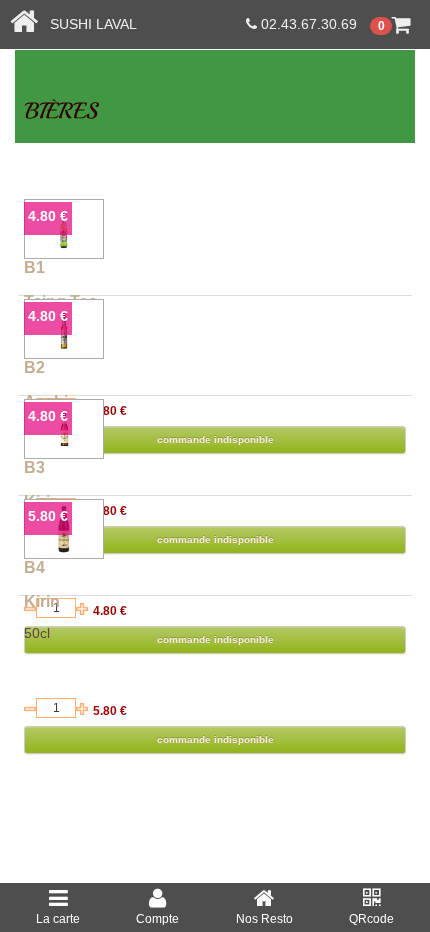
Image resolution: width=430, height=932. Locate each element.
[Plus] (82, 709)
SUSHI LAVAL (87, 24)
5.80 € (48, 516)
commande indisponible (215, 739)
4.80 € (48, 216)
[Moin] (30, 709)
